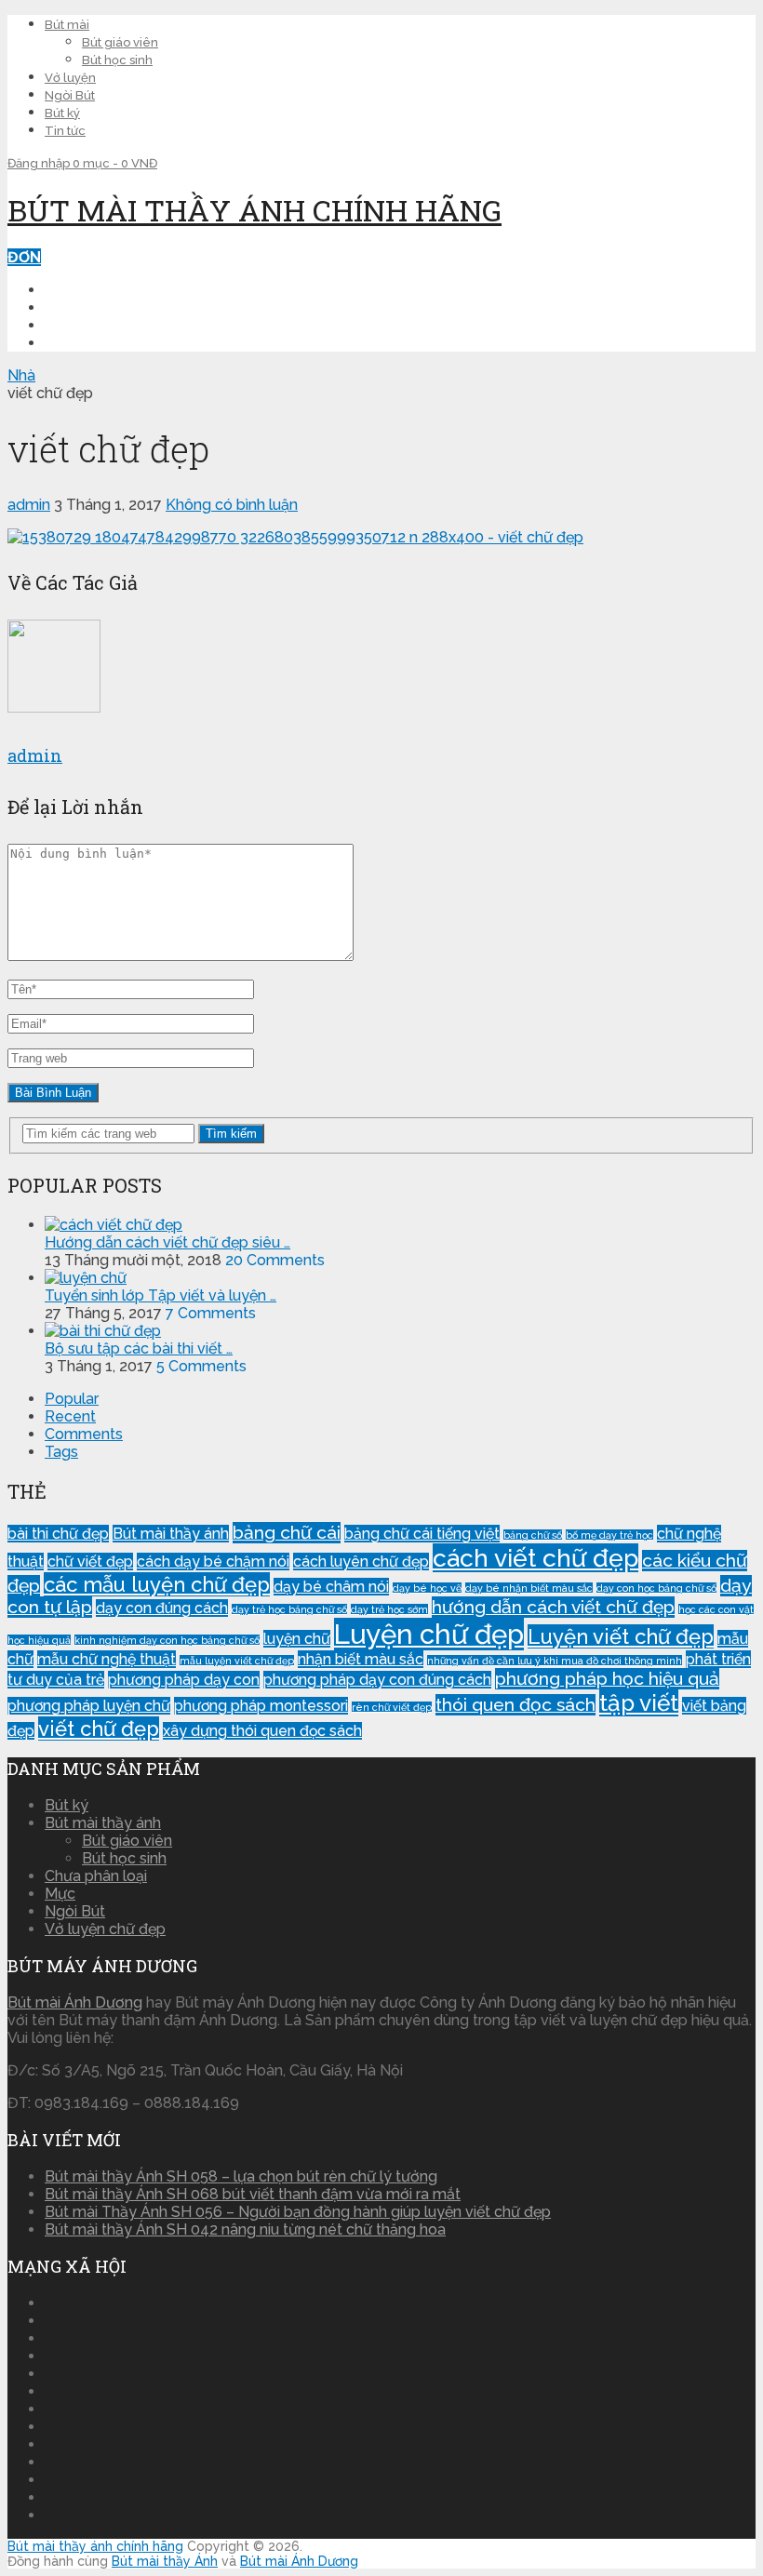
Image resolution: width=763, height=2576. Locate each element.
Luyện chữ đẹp (104, 307)
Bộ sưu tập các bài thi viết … (139, 1348)
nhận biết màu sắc (361, 1659)
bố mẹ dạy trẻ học (609, 1535)
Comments (84, 1434)
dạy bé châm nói (331, 1587)
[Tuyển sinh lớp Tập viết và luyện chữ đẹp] (86, 1278)
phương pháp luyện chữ (89, 1706)
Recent (70, 1416)
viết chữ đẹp (99, 1728)
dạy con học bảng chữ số (656, 1588)
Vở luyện (70, 78)
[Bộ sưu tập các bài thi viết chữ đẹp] (103, 1331)
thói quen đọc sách (515, 1705)
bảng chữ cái (287, 1533)
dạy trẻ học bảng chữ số (289, 1609)
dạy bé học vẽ (427, 1588)
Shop (65, 343)
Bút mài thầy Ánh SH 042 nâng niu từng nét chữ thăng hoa (245, 2229)
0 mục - (115, 163)
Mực (60, 1894)
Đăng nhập (40, 163)
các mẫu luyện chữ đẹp (157, 1584)
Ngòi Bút (70, 95)
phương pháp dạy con (184, 1680)
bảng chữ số (533, 1535)
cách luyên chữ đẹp (361, 1562)
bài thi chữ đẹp (58, 1534)
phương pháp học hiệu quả (607, 1679)
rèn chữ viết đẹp (392, 1707)
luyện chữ (297, 1639)
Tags (61, 1452)
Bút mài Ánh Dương (75, 2002)
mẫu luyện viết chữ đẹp (237, 1661)
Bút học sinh (117, 60)
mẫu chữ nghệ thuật (107, 1659)
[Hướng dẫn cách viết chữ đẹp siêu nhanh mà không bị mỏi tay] (114, 1225)
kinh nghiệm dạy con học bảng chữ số (167, 1640)
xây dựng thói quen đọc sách (262, 1731)
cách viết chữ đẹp (535, 1558)
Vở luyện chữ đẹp (105, 1929)
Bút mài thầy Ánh (165, 2561)
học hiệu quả (39, 1640)
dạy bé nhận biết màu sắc (529, 1588)
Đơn (24, 257)
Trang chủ (89, 290)
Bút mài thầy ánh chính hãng (254, 210)
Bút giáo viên (120, 42)
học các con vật (716, 1609)
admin (29, 505)
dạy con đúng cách (162, 1608)
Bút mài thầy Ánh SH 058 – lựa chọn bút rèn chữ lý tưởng (241, 2176)
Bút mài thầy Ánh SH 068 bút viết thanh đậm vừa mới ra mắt (253, 2194)
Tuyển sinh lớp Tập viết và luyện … (161, 1295)
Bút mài (67, 25)
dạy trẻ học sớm (389, 1609)
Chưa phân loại (96, 1876)
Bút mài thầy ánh (171, 1534)
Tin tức (65, 131)
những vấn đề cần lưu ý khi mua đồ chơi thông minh (555, 1661)
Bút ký (62, 113)
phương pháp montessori (261, 1706)
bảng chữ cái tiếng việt (422, 1534)
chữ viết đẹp (90, 1562)
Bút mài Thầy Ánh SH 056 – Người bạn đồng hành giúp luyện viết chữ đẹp (298, 2212)
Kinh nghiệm (93, 325)
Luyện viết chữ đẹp (621, 1636)
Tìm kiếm (231, 1134)
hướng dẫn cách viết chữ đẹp (553, 1607)
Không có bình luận (232, 505)
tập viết (639, 1703)
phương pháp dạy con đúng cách (377, 1680)
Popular (72, 1399)
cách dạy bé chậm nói (213, 1562)
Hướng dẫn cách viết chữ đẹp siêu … (167, 1242)
